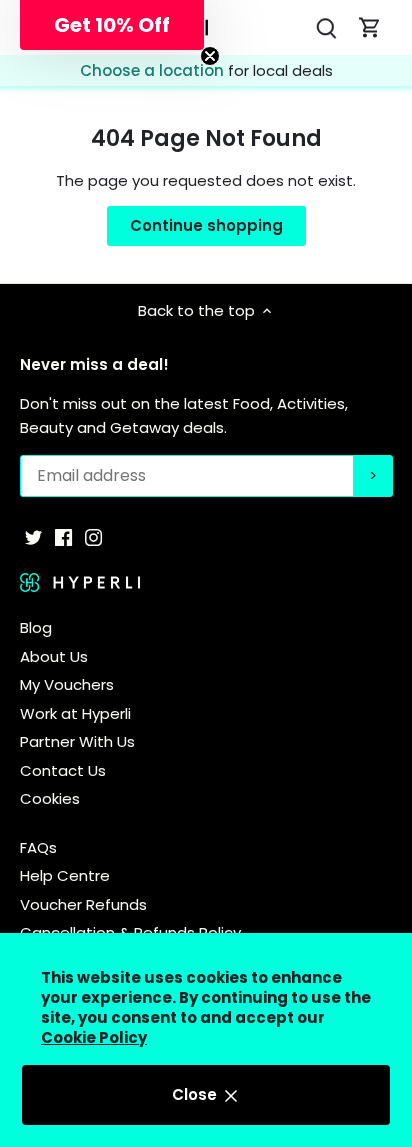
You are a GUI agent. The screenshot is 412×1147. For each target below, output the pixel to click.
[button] (112, 25)
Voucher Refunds (83, 904)
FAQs (38, 847)
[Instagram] (93, 536)
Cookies (50, 798)
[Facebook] (63, 536)
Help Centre (65, 875)
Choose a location (154, 70)
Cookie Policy (94, 1037)
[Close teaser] (210, 56)
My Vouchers (67, 684)
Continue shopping (206, 225)
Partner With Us (77, 741)
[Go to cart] (370, 27)
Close (196, 1094)
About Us (54, 656)
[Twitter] (33, 536)
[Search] (326, 27)
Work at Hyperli (75, 713)
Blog (36, 627)
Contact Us (63, 770)
